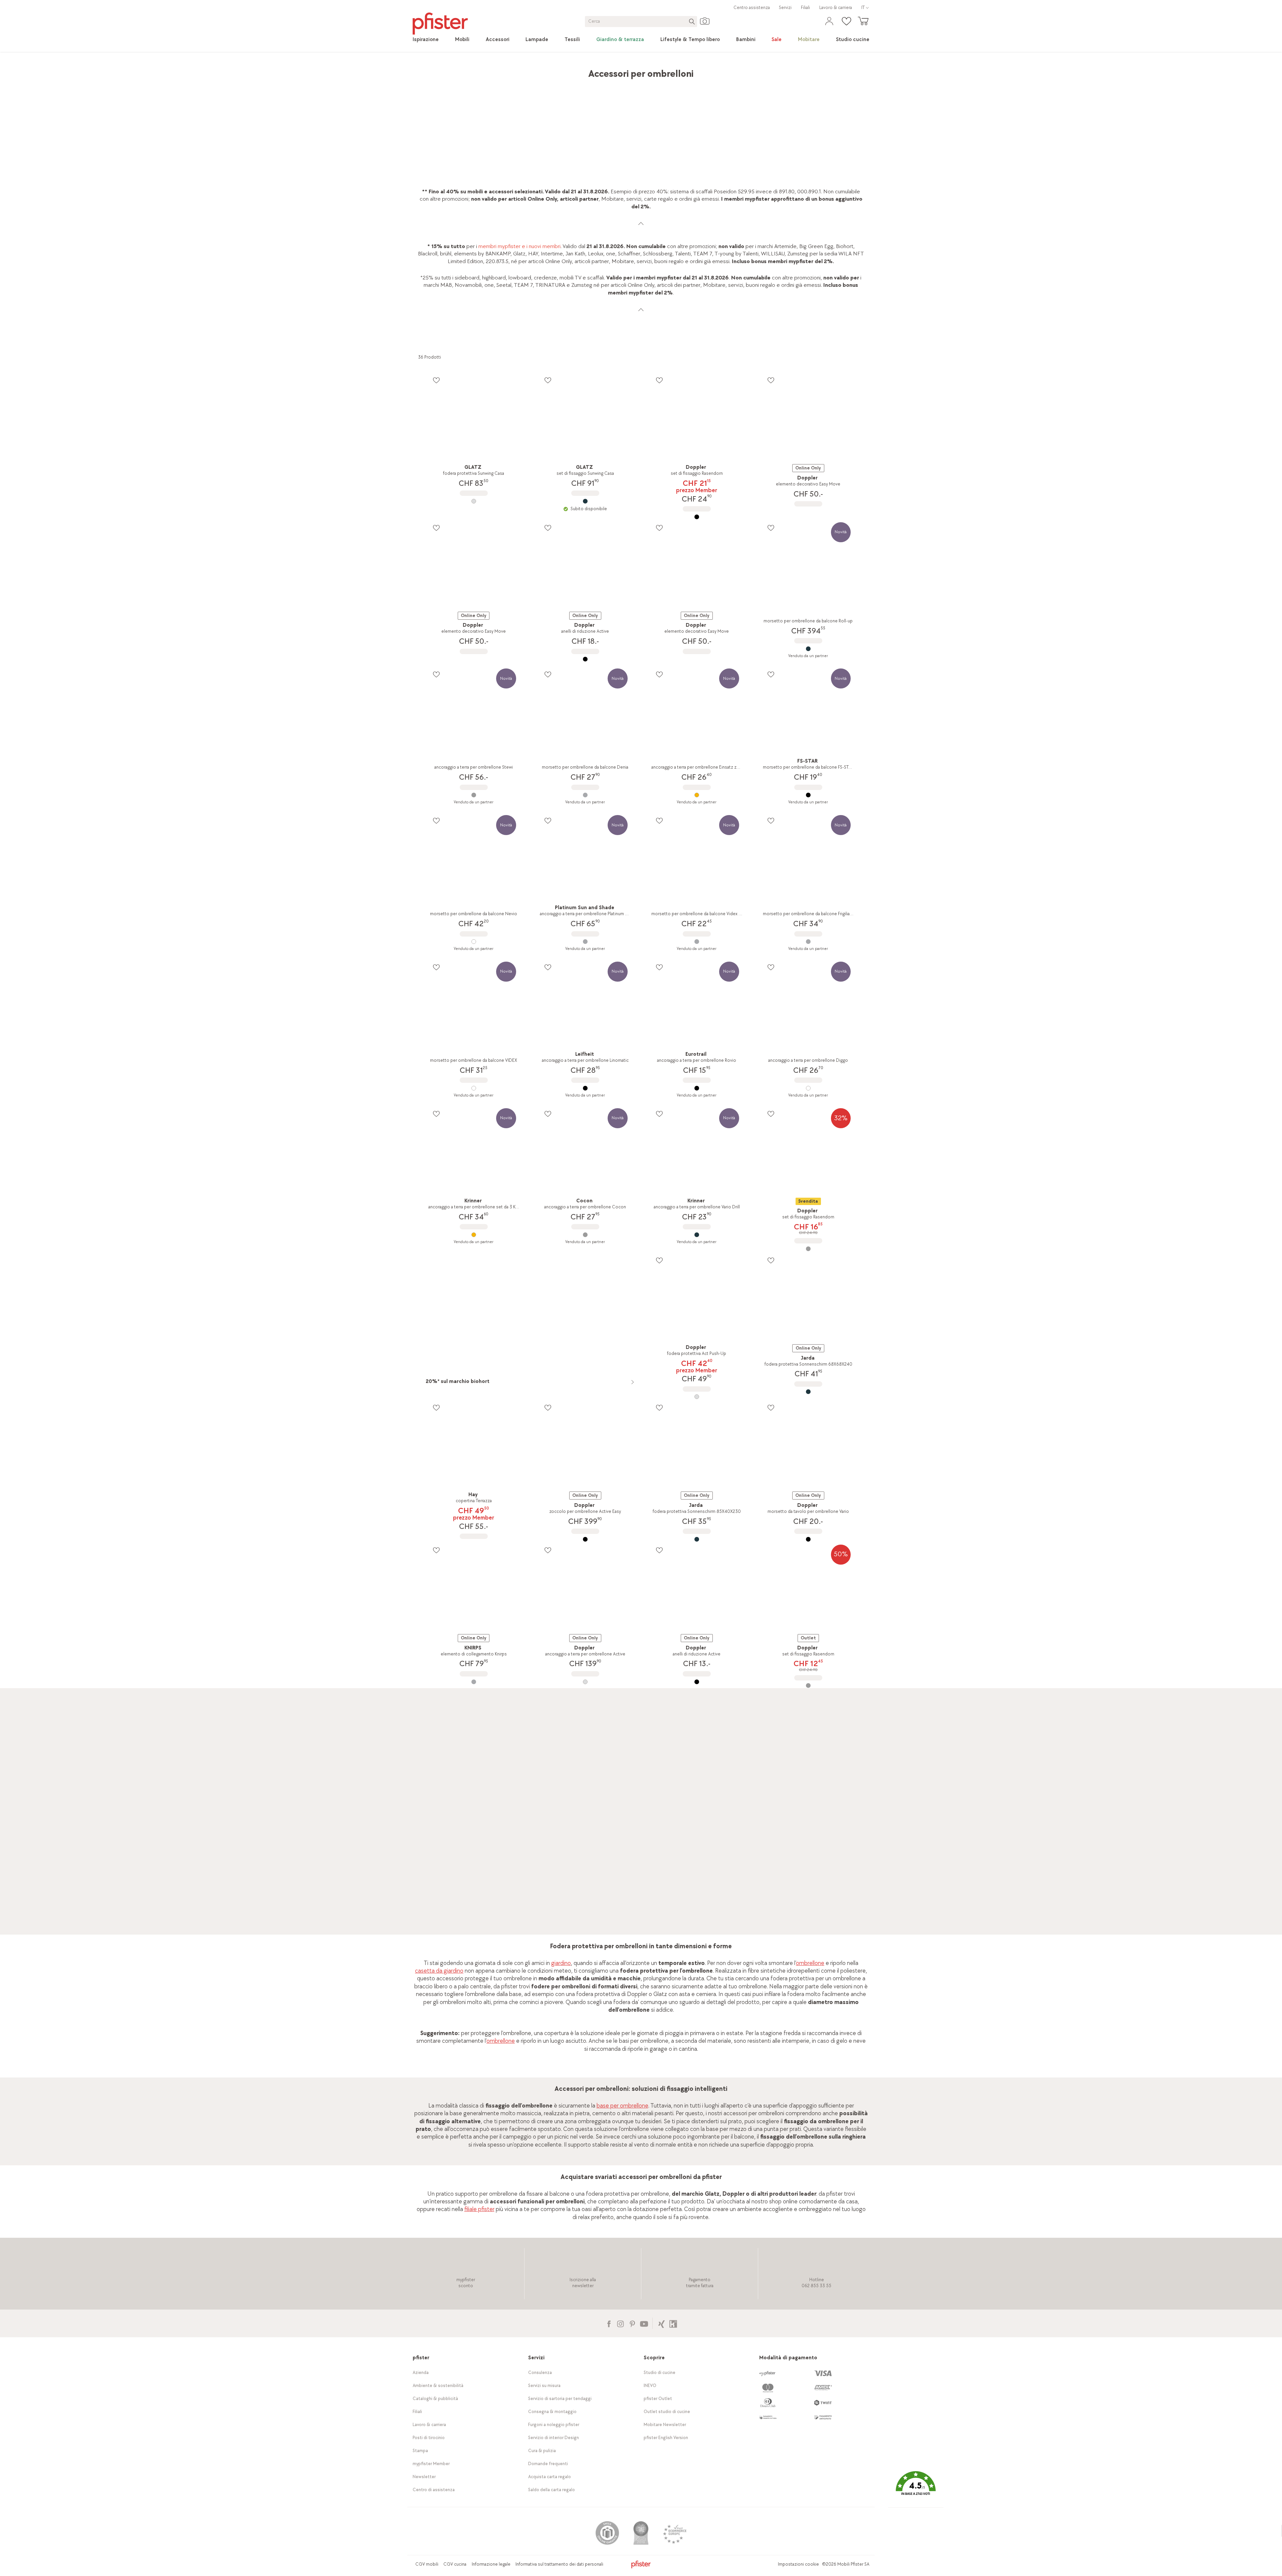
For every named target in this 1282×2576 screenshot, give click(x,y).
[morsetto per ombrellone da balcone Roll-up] (808, 649)
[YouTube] (644, 2323)
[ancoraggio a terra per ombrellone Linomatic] (585, 1088)
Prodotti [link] (448, 70)
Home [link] (425, 70)
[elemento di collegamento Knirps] (474, 1682)
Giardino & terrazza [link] (506, 70)
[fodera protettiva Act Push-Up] (697, 1397)
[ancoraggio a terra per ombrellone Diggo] (808, 1088)
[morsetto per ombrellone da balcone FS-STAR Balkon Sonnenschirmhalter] (808, 795)
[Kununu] (673, 2323)
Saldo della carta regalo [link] (552, 2490)
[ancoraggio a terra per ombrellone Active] (585, 1682)
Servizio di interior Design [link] (554, 2438)
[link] (426, 40)
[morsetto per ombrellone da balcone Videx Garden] (697, 942)
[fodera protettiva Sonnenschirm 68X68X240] (808, 1392)
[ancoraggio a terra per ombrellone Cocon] (585, 1235)
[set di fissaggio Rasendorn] (697, 517)
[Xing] (662, 2323)
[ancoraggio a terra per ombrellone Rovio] (697, 1088)
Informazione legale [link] (491, 2564)
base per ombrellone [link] (622, 2106)
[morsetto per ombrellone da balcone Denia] (585, 795)
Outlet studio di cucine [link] (667, 2412)
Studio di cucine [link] (660, 2372)
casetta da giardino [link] (439, 1971)
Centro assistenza (752, 8)
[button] (916, 2488)
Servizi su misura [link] (544, 2386)
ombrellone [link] (810, 1963)
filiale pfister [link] (479, 2209)
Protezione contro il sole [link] (563, 70)
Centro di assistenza (434, 2490)
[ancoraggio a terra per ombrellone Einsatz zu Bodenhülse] (697, 795)
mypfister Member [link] (431, 2464)
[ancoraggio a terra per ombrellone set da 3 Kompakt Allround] (474, 1235)
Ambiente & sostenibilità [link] (438, 2386)
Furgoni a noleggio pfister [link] (554, 2425)
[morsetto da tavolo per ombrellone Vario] (808, 1539)
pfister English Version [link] (666, 2438)
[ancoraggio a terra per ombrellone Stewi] (474, 795)
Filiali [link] (805, 8)
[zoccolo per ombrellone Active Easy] (585, 1539)
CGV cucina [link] (455, 2564)
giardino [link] (561, 1963)
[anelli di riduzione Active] (585, 659)
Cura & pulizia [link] (542, 2451)
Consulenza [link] (540, 2372)
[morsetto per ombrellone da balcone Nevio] (474, 942)
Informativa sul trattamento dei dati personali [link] (559, 2564)
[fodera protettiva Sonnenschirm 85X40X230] (697, 1539)
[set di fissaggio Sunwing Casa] (585, 501)
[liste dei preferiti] (436, 380)
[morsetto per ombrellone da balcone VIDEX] (474, 1088)
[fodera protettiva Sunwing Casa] (474, 501)
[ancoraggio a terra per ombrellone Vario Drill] (697, 1235)
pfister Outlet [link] (658, 2399)
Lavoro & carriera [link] (836, 8)
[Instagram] (620, 2323)
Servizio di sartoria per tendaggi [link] (560, 2399)
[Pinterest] (632, 2323)
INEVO (650, 2386)
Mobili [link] (471, 70)
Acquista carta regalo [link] (550, 2477)
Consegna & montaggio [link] (552, 2412)
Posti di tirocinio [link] (429, 2438)
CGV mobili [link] (427, 2564)
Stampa (420, 2451)
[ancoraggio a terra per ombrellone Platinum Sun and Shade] (585, 942)
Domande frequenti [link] (548, 2464)
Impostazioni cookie (798, 2564)
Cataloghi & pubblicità (435, 2399)
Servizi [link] (785, 8)
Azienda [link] (421, 2372)
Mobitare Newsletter (665, 2425)
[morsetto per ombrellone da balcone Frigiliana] (808, 942)
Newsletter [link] (424, 2477)
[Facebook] (609, 2323)
